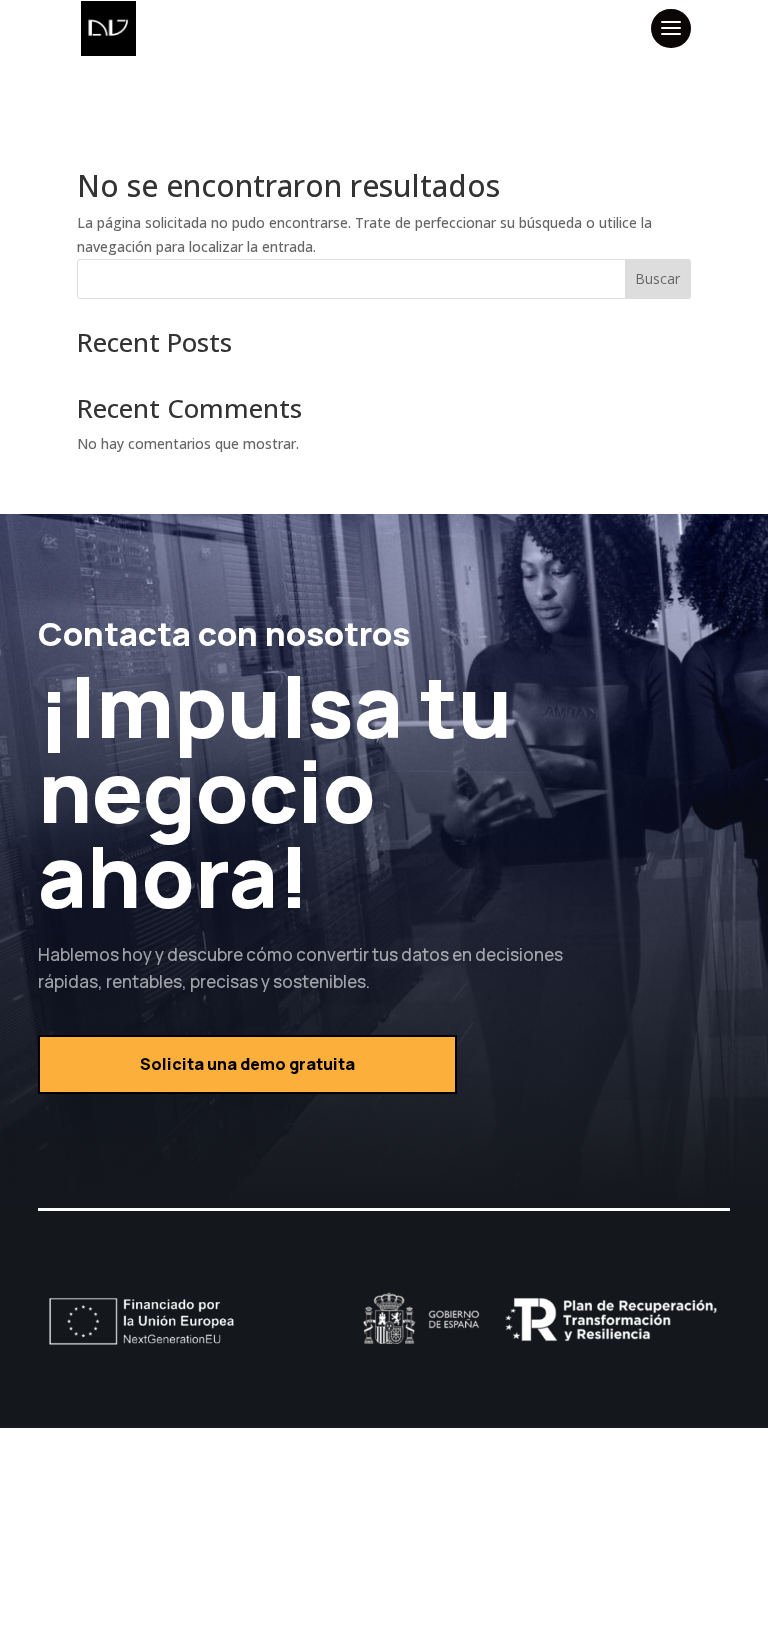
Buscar (657, 278)
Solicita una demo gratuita (247, 1064)
